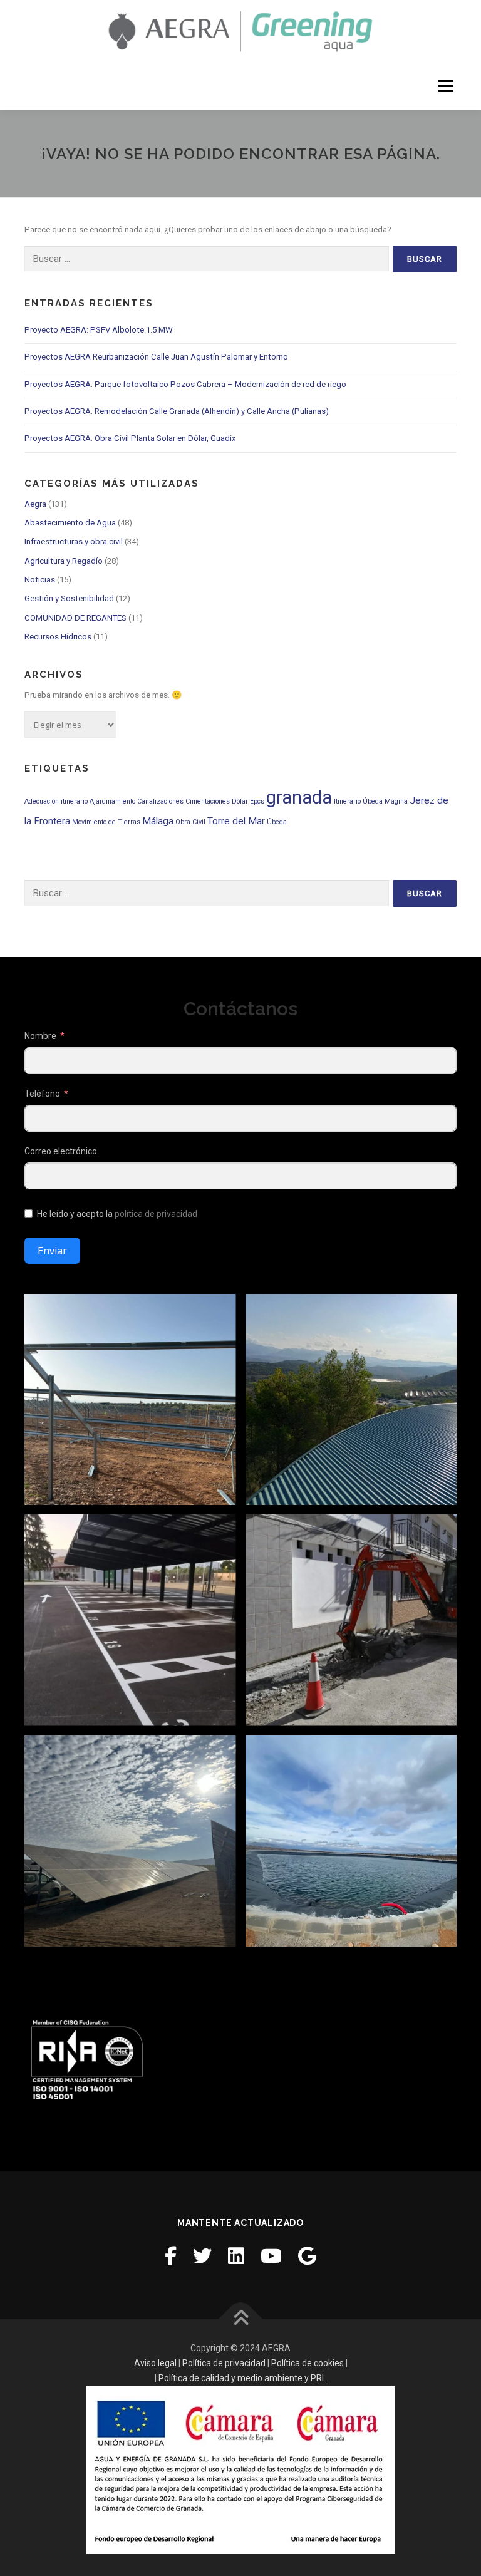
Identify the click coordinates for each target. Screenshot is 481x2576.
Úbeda (277, 822)
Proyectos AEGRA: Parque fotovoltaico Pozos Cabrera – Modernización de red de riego (185, 384)
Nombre (40, 1036)
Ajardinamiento (112, 801)
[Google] (307, 2256)
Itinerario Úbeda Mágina (371, 801)
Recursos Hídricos (58, 637)
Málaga (158, 821)
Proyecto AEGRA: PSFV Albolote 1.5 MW (99, 330)
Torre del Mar (236, 821)
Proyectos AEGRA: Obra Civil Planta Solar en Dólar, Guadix (130, 438)
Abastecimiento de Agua (70, 523)
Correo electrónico (61, 1151)
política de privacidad (156, 1214)
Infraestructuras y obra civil (74, 541)
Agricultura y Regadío (64, 561)
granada (299, 797)
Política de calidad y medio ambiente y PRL (242, 2378)
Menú (445, 86)
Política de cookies (308, 2363)
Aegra (35, 504)
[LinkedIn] (236, 2256)
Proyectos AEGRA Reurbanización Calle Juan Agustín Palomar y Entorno (156, 357)
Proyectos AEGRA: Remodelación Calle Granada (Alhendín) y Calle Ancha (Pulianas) (177, 411)
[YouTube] (271, 2256)
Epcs (257, 801)
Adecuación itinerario (56, 801)
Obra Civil (190, 822)
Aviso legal (155, 2363)
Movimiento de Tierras (106, 822)
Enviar (52, 1251)
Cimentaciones (208, 801)
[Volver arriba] (241, 2320)
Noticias (40, 580)
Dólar (240, 801)
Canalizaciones (160, 801)
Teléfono (42, 1094)
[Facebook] (171, 2256)
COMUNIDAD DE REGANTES (75, 618)
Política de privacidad (224, 2363)
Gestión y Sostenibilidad (69, 598)
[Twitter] (202, 2256)
